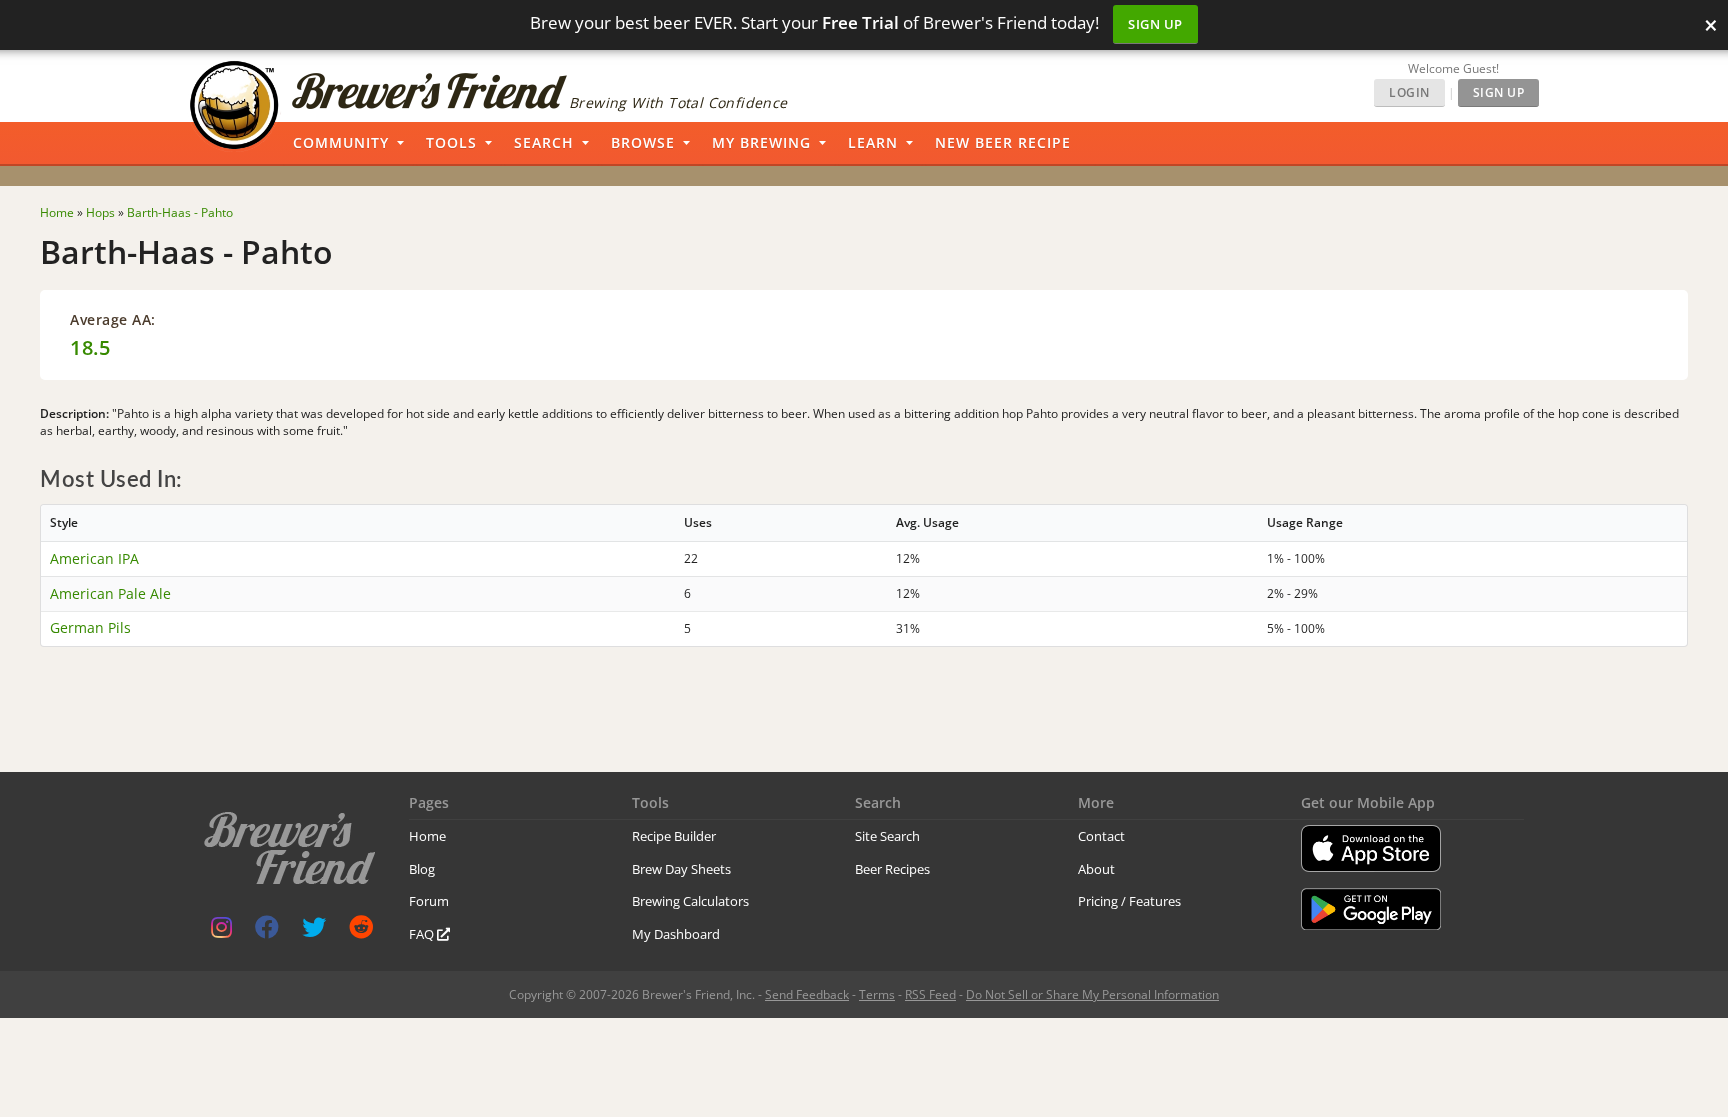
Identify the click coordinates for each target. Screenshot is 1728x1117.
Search (544, 142)
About (1096, 869)
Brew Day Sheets (681, 869)
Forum (429, 901)
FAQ (423, 934)
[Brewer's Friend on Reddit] (361, 931)
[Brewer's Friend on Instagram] (221, 931)
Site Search (887, 836)
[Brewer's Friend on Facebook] (267, 931)
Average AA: (113, 319)
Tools (451, 142)
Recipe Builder (674, 836)
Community (341, 142)
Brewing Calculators (690, 901)
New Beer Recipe (1003, 142)
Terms (877, 994)
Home (427, 836)
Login (1409, 92)
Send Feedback (807, 994)
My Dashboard (676, 934)
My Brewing (761, 142)
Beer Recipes (892, 869)
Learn (873, 142)
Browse (643, 142)
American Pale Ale (110, 593)
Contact (1101, 836)
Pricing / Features (1129, 901)
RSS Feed (930, 994)
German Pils (90, 627)
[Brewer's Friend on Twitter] (314, 931)
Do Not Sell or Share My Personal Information (1092, 994)
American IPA (94, 558)
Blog (422, 869)
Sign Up (1155, 24)
